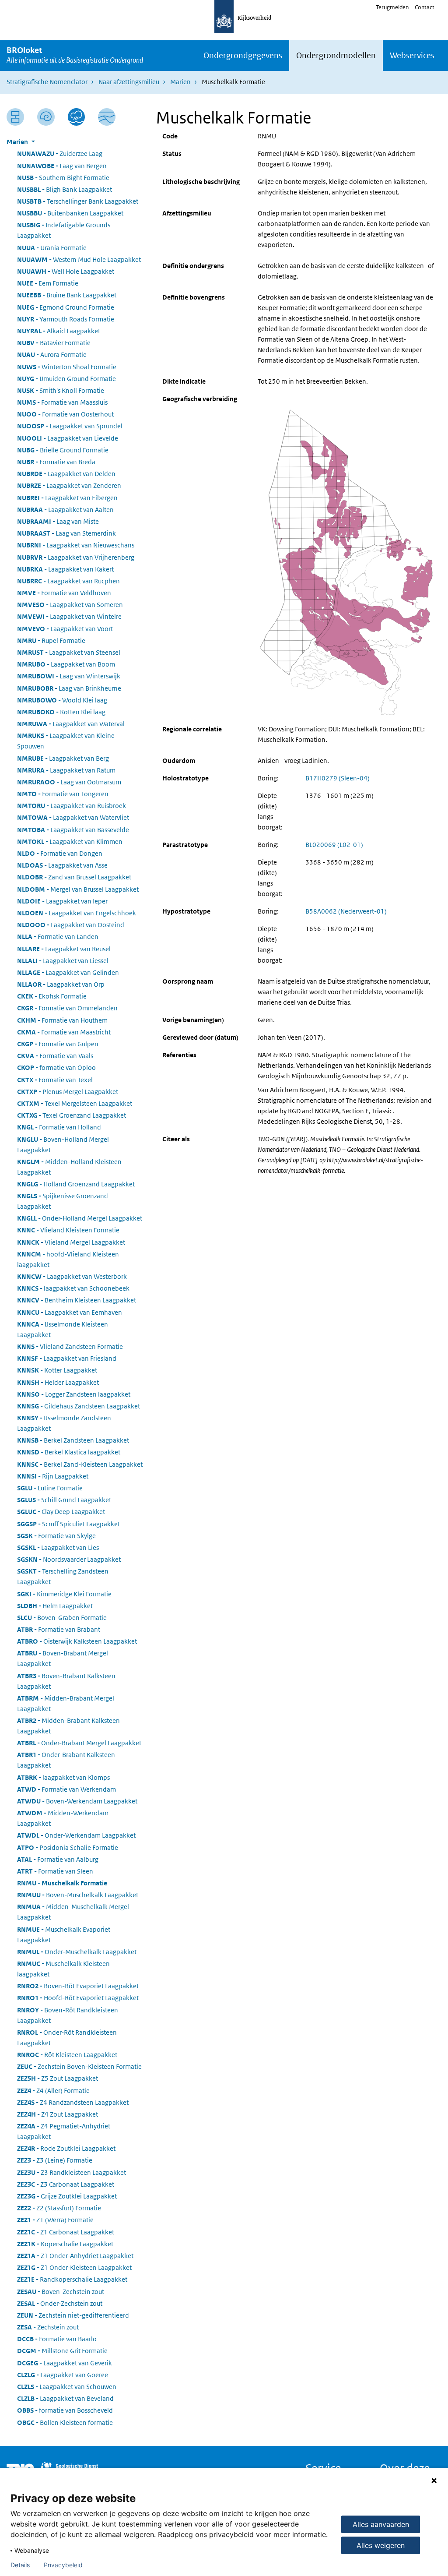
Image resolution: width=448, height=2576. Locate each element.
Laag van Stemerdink (66, 533)
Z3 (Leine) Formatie (55, 2160)
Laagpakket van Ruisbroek (72, 806)
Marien (180, 82)
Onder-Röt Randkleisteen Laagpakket (67, 2038)
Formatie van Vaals (55, 1056)
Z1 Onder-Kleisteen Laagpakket (74, 2267)
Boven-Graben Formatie (62, 1618)
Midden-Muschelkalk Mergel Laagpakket (73, 1912)
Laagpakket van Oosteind (71, 925)
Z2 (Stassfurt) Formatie (59, 2208)
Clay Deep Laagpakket (61, 1512)
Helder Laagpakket (58, 1382)
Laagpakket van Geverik (65, 2363)
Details (20, 2565)
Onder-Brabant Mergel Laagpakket (79, 1743)
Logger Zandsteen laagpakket (74, 1394)
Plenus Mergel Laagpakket (68, 1092)
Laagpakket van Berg (63, 758)
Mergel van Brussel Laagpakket (78, 889)
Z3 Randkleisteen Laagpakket (72, 2172)
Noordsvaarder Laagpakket (69, 1559)
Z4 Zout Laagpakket (58, 2114)
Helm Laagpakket (55, 1606)
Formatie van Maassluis (62, 402)
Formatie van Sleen (55, 1871)
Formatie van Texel (55, 1080)
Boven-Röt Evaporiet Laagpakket (78, 1986)
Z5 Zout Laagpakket (58, 2078)
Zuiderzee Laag (60, 154)
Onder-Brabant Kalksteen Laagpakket (66, 1760)
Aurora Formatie (52, 355)
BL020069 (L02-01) (334, 845)
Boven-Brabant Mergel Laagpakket (63, 1658)
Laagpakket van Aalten (65, 510)
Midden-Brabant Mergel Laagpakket (66, 1703)
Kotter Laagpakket (57, 1370)
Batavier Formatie (54, 343)
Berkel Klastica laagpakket (69, 1452)
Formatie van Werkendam (66, 1789)
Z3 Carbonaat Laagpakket (66, 2184)
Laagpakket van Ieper (62, 901)
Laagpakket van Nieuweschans (76, 545)
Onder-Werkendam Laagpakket (76, 1835)
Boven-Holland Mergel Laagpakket (63, 1145)
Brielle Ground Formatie (63, 450)
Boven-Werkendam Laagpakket (77, 1801)
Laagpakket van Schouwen (67, 2387)
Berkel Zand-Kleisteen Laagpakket (80, 1464)
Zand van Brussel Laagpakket (74, 877)
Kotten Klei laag (61, 712)
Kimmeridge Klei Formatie (64, 1594)
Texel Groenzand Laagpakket (72, 1115)
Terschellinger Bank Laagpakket (78, 201)
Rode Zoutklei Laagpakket (66, 2148)
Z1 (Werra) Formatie (55, 2220)
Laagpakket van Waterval (71, 724)
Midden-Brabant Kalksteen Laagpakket (68, 1726)
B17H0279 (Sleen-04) (338, 778)
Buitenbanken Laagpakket (70, 213)
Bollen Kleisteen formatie (65, 2422)
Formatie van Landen (58, 937)
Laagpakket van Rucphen (68, 581)
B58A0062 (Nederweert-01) (346, 911)
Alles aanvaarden (381, 2524)
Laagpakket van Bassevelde (73, 830)
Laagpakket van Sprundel (70, 426)
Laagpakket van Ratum (66, 770)
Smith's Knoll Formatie (61, 390)
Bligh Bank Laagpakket (65, 189)
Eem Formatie (48, 283)
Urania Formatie (52, 248)
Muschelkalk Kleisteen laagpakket (63, 1969)
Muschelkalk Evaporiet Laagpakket (64, 1935)
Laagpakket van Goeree (63, 2375)
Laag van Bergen (62, 166)
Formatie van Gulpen (58, 1044)
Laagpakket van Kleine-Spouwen (67, 741)
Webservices (412, 55)
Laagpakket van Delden (66, 474)
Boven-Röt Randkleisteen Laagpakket (68, 2015)
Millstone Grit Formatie (62, 2351)
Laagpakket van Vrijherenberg (76, 557)
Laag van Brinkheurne (69, 688)
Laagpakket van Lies (58, 1547)
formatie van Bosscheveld (65, 2410)
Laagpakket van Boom (66, 664)
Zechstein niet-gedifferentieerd (73, 2315)
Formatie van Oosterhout (65, 414)
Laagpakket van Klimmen (70, 842)
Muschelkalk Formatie (62, 1883)
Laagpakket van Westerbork (72, 1276)
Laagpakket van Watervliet (73, 817)
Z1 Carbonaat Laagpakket (66, 2232)
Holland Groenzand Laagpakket (76, 1184)
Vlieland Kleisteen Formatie (68, 1230)
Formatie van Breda (56, 462)
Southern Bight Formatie (63, 178)
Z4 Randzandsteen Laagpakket (73, 2102)
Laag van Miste (58, 521)
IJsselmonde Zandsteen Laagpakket (64, 1423)
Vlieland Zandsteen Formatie (70, 1346)
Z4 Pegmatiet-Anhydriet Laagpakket (64, 2131)
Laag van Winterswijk (69, 676)
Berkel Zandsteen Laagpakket (73, 1440)
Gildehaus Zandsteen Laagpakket (79, 1406)
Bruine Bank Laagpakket (67, 295)
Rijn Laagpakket (53, 1476)
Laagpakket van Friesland (67, 1358)
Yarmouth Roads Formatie (66, 319)
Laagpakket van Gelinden (68, 972)
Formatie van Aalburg (58, 1859)
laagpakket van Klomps (63, 1777)
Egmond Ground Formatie (66, 307)
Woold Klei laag (62, 700)
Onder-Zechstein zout (60, 2303)
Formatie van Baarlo (57, 2339)
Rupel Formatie (51, 640)
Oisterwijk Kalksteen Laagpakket (77, 1641)
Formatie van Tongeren (63, 794)
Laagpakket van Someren (70, 605)
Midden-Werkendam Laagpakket (63, 1818)
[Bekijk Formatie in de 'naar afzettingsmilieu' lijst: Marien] (77, 117)
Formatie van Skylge (56, 1536)
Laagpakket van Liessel (63, 961)
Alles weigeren (381, 2545)
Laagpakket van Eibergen (67, 498)
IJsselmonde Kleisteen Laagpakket (63, 1329)
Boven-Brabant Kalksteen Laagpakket (66, 1681)
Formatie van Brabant (59, 1629)
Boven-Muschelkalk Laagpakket (78, 1895)
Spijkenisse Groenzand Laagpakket (63, 1201)
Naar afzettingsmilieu (129, 82)
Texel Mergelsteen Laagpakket (75, 1103)
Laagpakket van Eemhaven (70, 1312)
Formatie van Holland (59, 1127)
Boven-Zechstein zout (61, 2292)
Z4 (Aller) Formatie (53, 2091)
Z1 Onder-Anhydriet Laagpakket (75, 2256)
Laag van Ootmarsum (69, 782)
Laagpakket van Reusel (64, 949)
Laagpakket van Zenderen (69, 485)
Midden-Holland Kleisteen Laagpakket (69, 1167)
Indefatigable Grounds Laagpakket (64, 230)
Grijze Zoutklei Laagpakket (67, 2196)
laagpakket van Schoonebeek (73, 1288)
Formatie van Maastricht (64, 1032)
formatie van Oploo (56, 1067)
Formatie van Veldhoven (64, 593)
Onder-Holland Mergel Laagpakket (80, 1218)
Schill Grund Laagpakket (64, 1500)
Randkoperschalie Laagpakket (72, 2279)
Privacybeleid (63, 2565)
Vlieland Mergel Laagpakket (71, 1242)
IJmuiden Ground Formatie (66, 379)
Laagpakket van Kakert (65, 569)
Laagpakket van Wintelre (69, 616)
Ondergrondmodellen (336, 55)
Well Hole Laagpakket (66, 271)
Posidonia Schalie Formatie (68, 1847)
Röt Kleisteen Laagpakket (67, 2055)
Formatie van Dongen (60, 853)
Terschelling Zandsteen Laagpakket (63, 1576)
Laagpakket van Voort (65, 629)
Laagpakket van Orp (61, 984)
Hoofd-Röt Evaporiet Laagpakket (78, 1998)
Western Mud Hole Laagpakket (79, 259)
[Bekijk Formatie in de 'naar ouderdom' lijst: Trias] (46, 117)
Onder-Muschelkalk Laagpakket (77, 1952)
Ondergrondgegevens (243, 55)
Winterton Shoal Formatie (67, 367)
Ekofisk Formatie (52, 996)
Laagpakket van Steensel (69, 652)
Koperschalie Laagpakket (65, 2244)
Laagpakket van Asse (62, 865)
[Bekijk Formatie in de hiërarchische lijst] (15, 117)
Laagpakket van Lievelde (68, 438)
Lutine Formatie (50, 1488)
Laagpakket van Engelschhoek (77, 913)
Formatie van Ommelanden (67, 1008)
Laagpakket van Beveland (65, 2398)
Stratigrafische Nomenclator (47, 82)
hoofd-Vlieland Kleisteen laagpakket (68, 1259)
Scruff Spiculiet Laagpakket (68, 1524)
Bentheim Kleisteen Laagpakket (77, 1300)
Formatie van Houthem (62, 1020)
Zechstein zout (48, 2327)
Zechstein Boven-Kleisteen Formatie (79, 2066)
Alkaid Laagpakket (59, 331)
